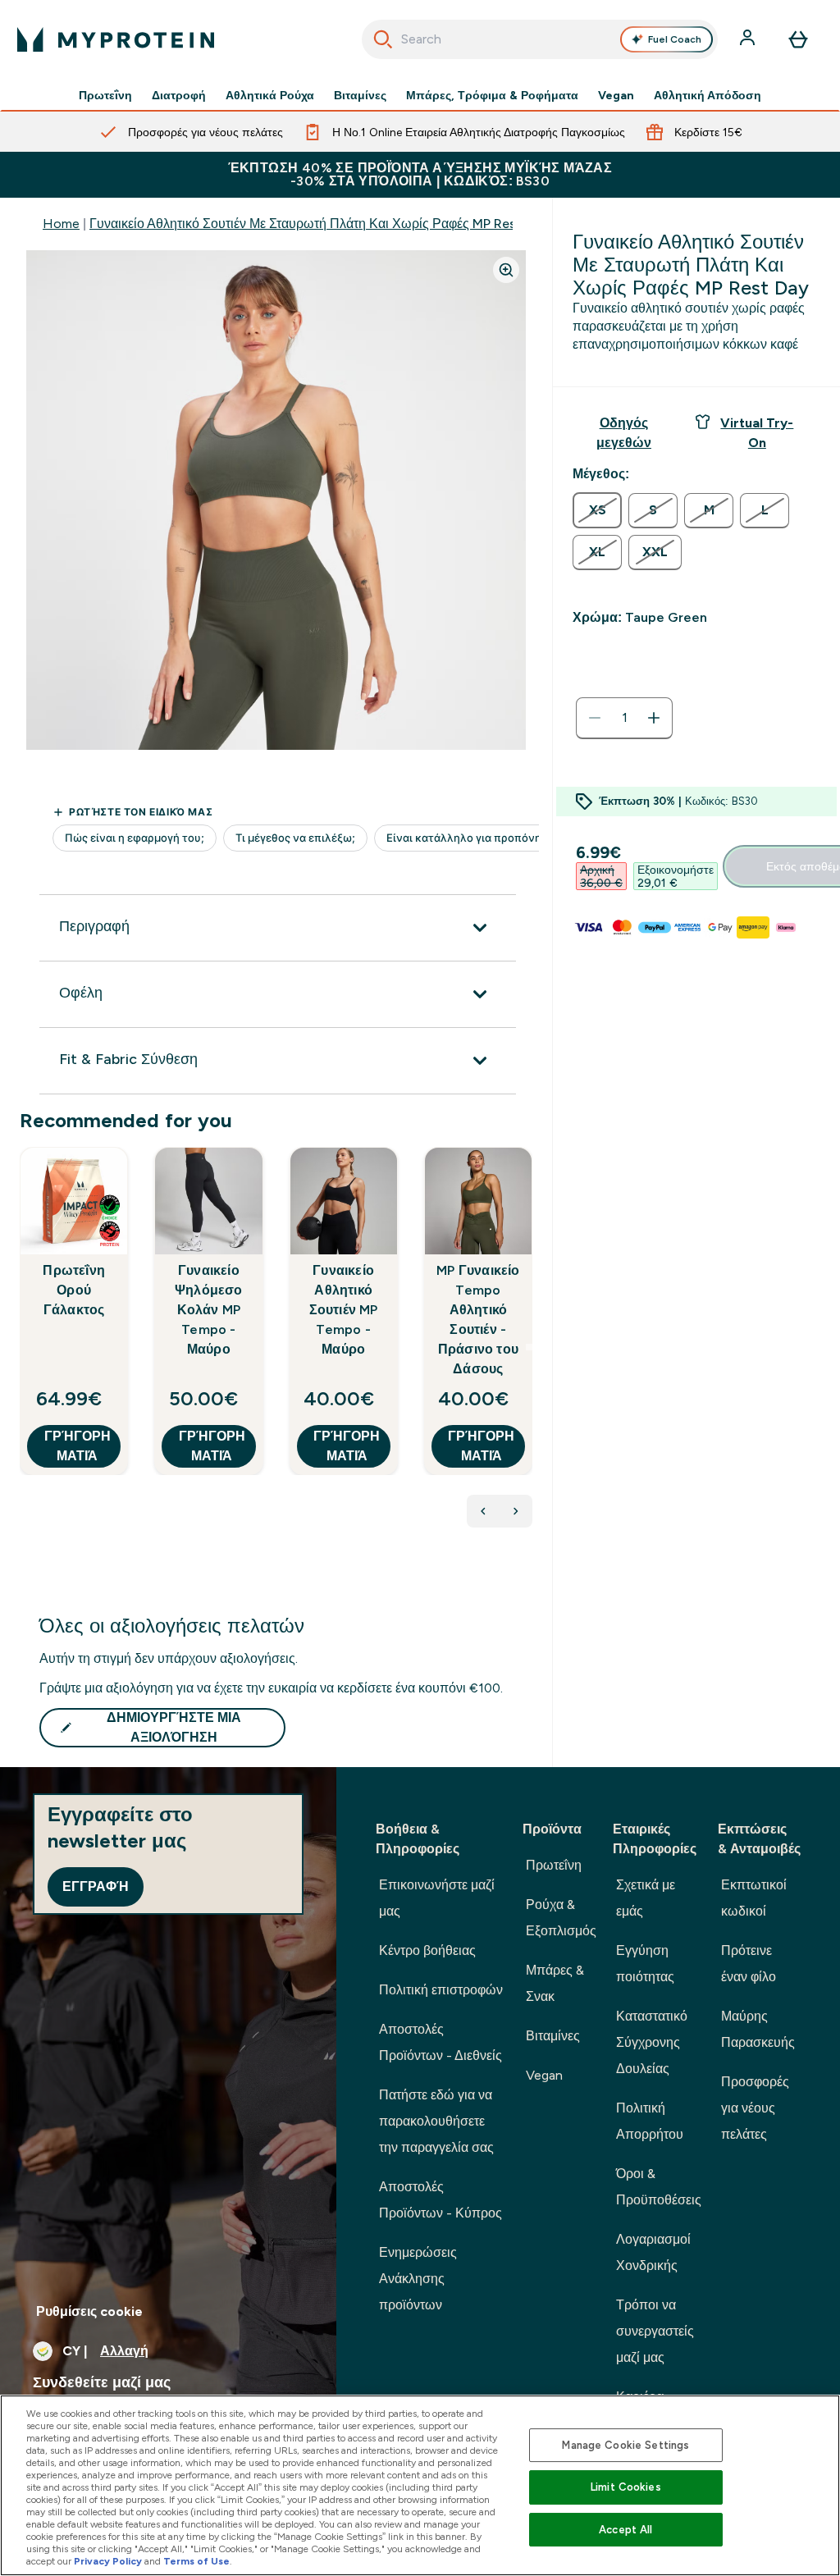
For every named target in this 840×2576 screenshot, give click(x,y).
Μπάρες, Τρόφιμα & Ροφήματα (492, 95)
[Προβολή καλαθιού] (798, 39)
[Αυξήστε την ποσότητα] (654, 718)
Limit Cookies (626, 2487)
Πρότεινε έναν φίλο (749, 1964)
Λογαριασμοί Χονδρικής (653, 2252)
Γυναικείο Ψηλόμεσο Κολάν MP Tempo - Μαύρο (209, 1310)
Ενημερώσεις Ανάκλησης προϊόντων (418, 2279)
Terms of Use (196, 2561)
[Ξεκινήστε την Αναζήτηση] (383, 39)
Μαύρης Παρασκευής (758, 2029)
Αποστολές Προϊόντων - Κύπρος (441, 2200)
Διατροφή (179, 95)
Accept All (625, 2530)
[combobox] (540, 39)
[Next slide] (529, 1347)
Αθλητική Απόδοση (708, 95)
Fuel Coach (675, 39)
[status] (624, 718)
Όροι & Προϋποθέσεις (659, 2187)
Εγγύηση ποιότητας (645, 1964)
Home (61, 224)
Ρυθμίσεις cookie (89, 2311)
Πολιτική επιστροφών (441, 1990)
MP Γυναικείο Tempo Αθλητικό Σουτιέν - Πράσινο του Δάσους (478, 1320)
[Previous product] (483, 1511)
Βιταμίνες (360, 95)
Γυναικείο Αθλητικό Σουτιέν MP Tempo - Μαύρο (344, 1310)
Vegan (616, 95)
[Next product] (516, 1511)
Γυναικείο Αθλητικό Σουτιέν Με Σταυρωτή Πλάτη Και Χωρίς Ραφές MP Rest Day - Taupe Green (365, 224)
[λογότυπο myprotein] (116, 39)
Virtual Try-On (757, 433)
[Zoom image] (506, 270)
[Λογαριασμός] (749, 39)
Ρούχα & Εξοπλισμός (561, 1918)
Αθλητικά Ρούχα (270, 95)
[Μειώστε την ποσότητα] (595, 718)
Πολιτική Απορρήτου (650, 2121)
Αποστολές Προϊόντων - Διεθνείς (441, 2042)
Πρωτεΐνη (105, 95)
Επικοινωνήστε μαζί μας (437, 1898)
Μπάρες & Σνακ (555, 1983)
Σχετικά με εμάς (646, 1898)
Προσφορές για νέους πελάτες (755, 2108)
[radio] (597, 510)
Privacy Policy (108, 2561)
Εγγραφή (96, 1886)
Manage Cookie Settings (625, 2445)
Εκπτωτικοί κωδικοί (754, 1898)
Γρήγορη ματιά (78, 1446)
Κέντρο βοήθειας (427, 1950)
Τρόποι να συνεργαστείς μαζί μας (655, 2331)
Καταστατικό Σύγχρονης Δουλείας (652, 2042)
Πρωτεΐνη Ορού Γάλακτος (74, 1290)
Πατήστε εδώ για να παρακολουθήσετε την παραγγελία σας (436, 2121)
